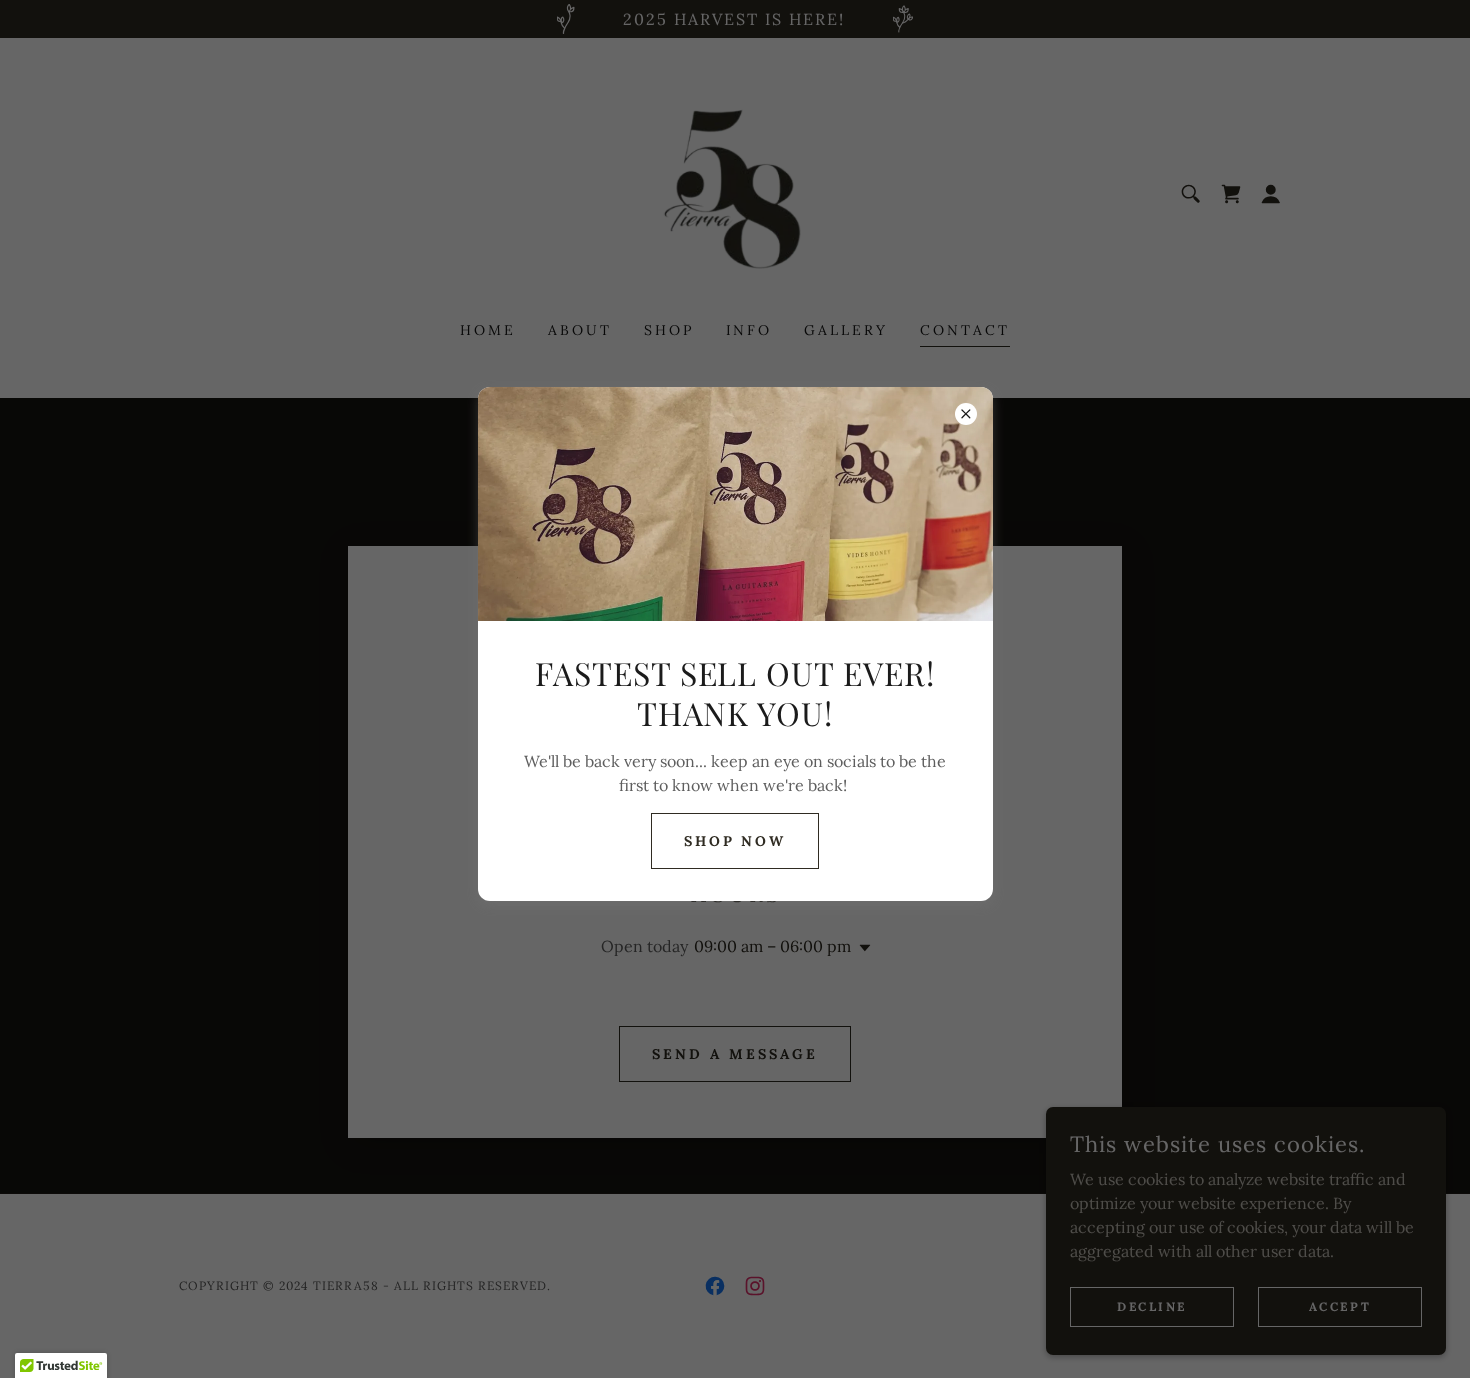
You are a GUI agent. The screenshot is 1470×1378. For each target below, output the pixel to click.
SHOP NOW (735, 841)
